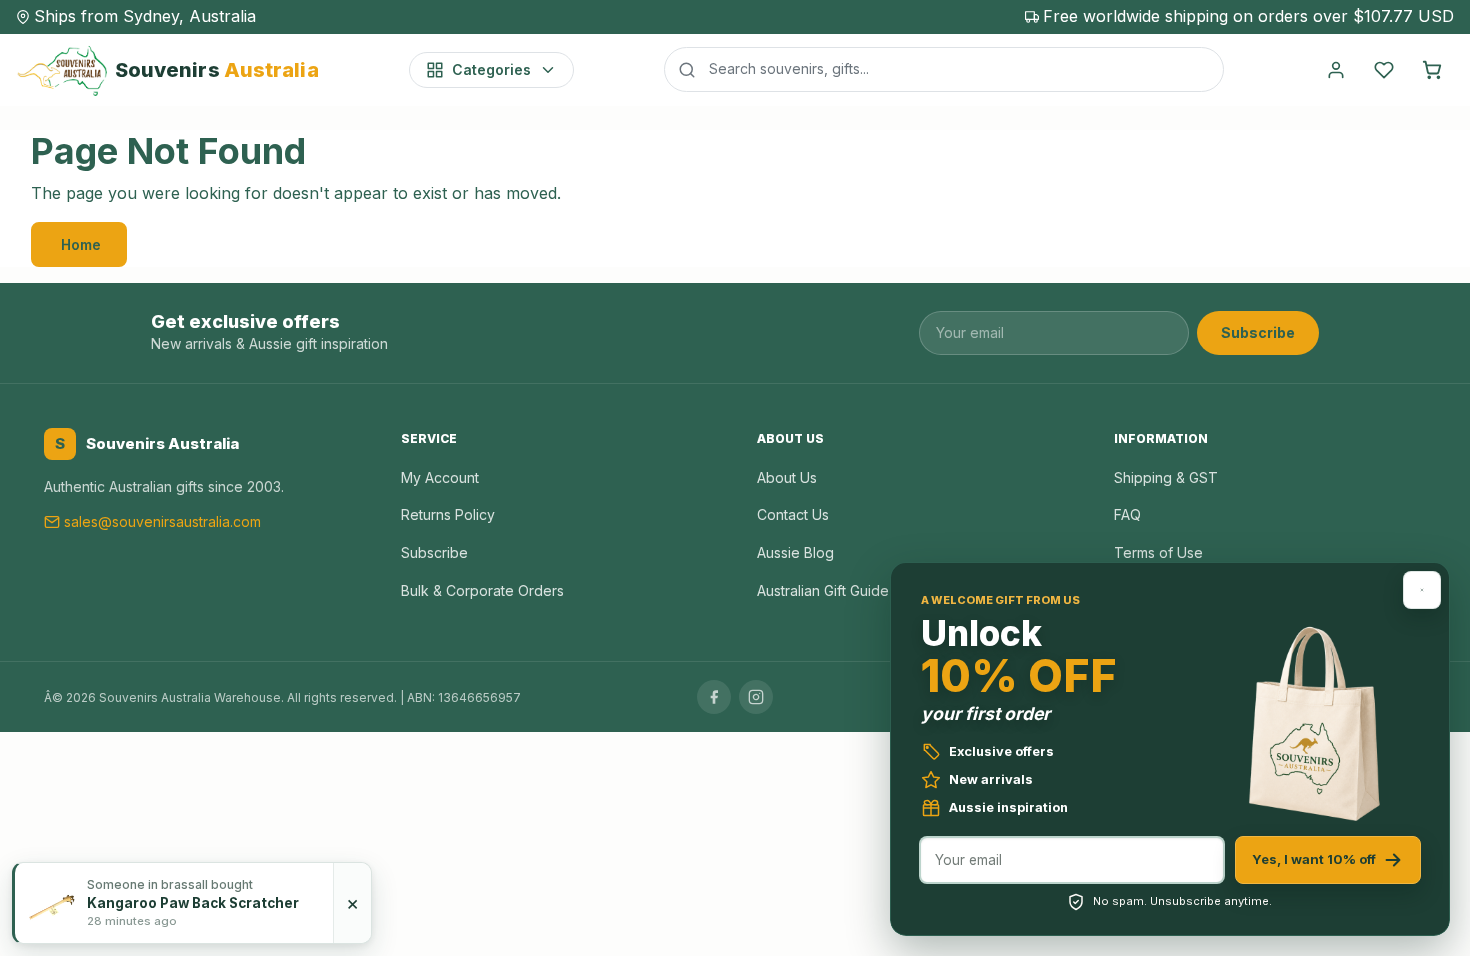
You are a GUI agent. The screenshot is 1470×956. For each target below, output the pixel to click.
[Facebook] (714, 697)
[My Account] (1336, 70)
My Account (440, 477)
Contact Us (793, 514)
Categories (491, 69)
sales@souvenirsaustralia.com (162, 521)
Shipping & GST (1166, 477)
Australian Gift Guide (823, 590)
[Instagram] (756, 697)
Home (81, 244)
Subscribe (1258, 332)
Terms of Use (1158, 552)
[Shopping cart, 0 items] (1432, 70)
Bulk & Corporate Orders (482, 590)
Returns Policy (448, 514)
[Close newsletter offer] (1422, 590)
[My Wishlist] (1384, 70)
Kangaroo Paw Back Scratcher (193, 903)
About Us (787, 477)
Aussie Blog (795, 552)
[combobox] (944, 69)
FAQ (1127, 514)
